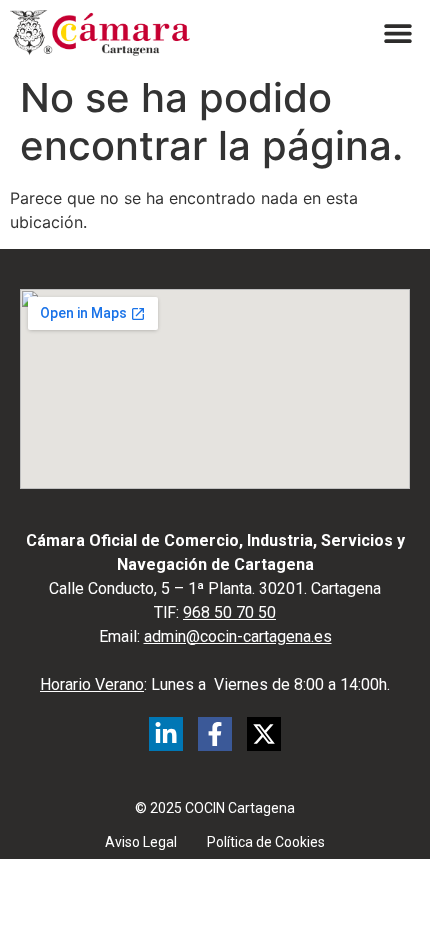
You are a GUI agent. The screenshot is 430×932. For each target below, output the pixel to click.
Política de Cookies (266, 842)
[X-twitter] (264, 734)
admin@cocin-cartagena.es (238, 636)
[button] (397, 33)
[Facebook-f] (215, 734)
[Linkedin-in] (166, 734)
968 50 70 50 (229, 612)
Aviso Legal (141, 842)
